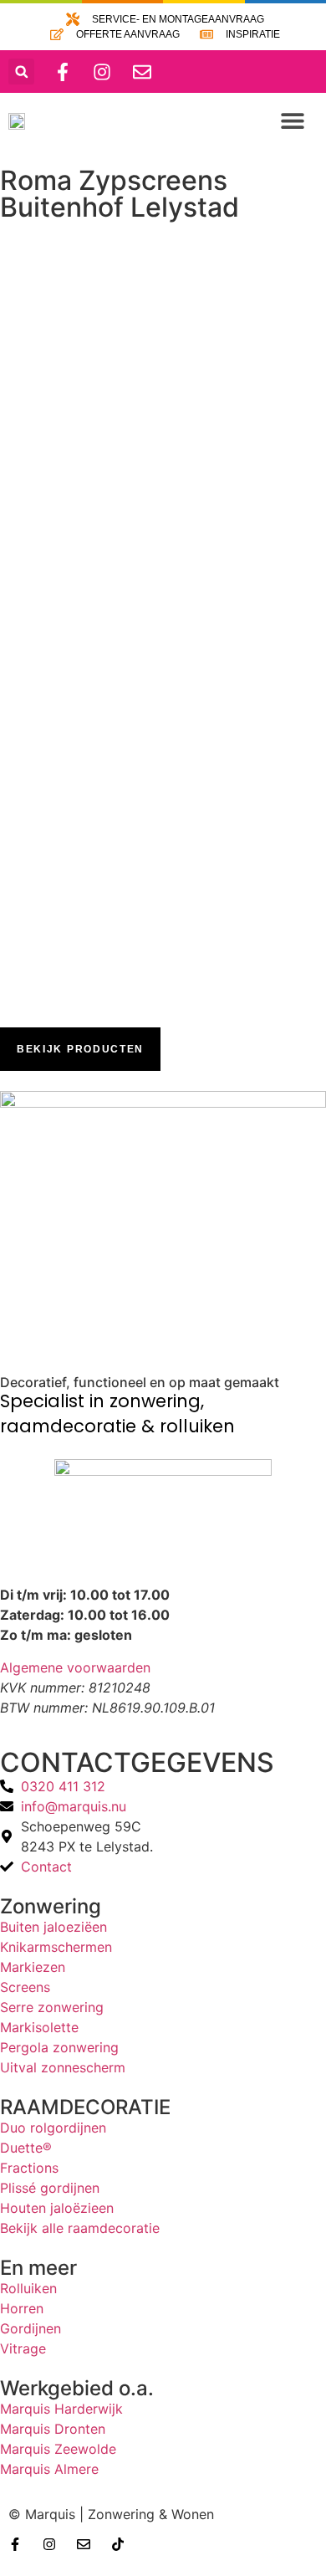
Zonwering (51, 1906)
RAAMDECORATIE (85, 2107)
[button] (21, 72)
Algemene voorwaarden (75, 1667)
